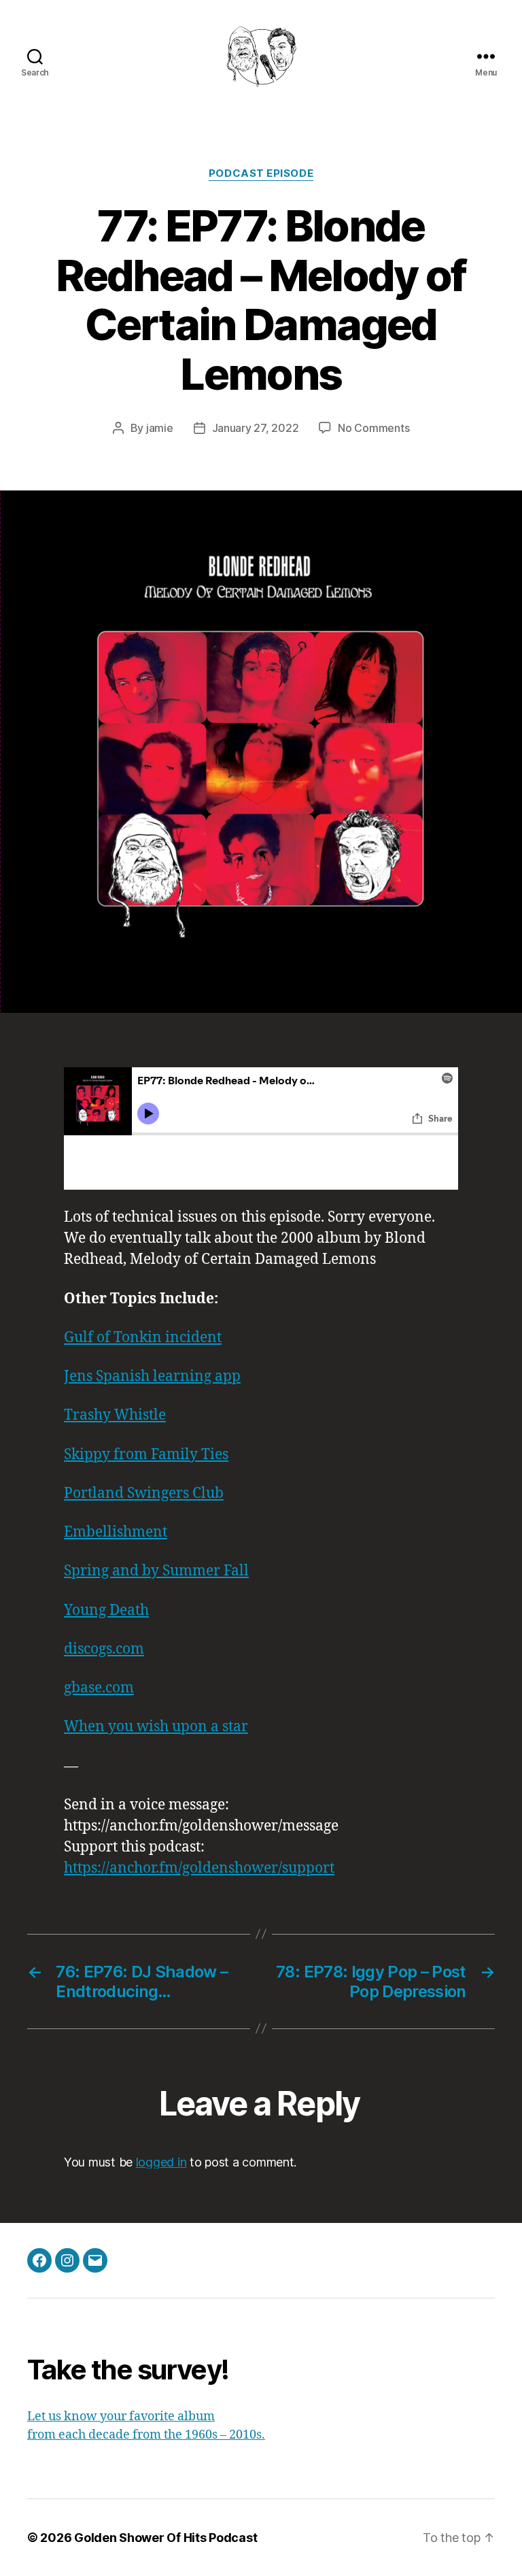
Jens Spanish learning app (152, 1376)
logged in (161, 2162)
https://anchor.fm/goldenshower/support (199, 1868)
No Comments (373, 428)
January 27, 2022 (256, 428)
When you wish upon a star (156, 1727)
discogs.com (104, 1649)
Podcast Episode (261, 173)
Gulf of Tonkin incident (143, 1338)
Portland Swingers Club (144, 1493)
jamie (160, 428)
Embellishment (116, 1532)
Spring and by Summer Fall (156, 1571)
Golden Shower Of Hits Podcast (166, 2538)
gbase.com (99, 1688)
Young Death (106, 1610)
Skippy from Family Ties (146, 1455)
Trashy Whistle (115, 1415)
